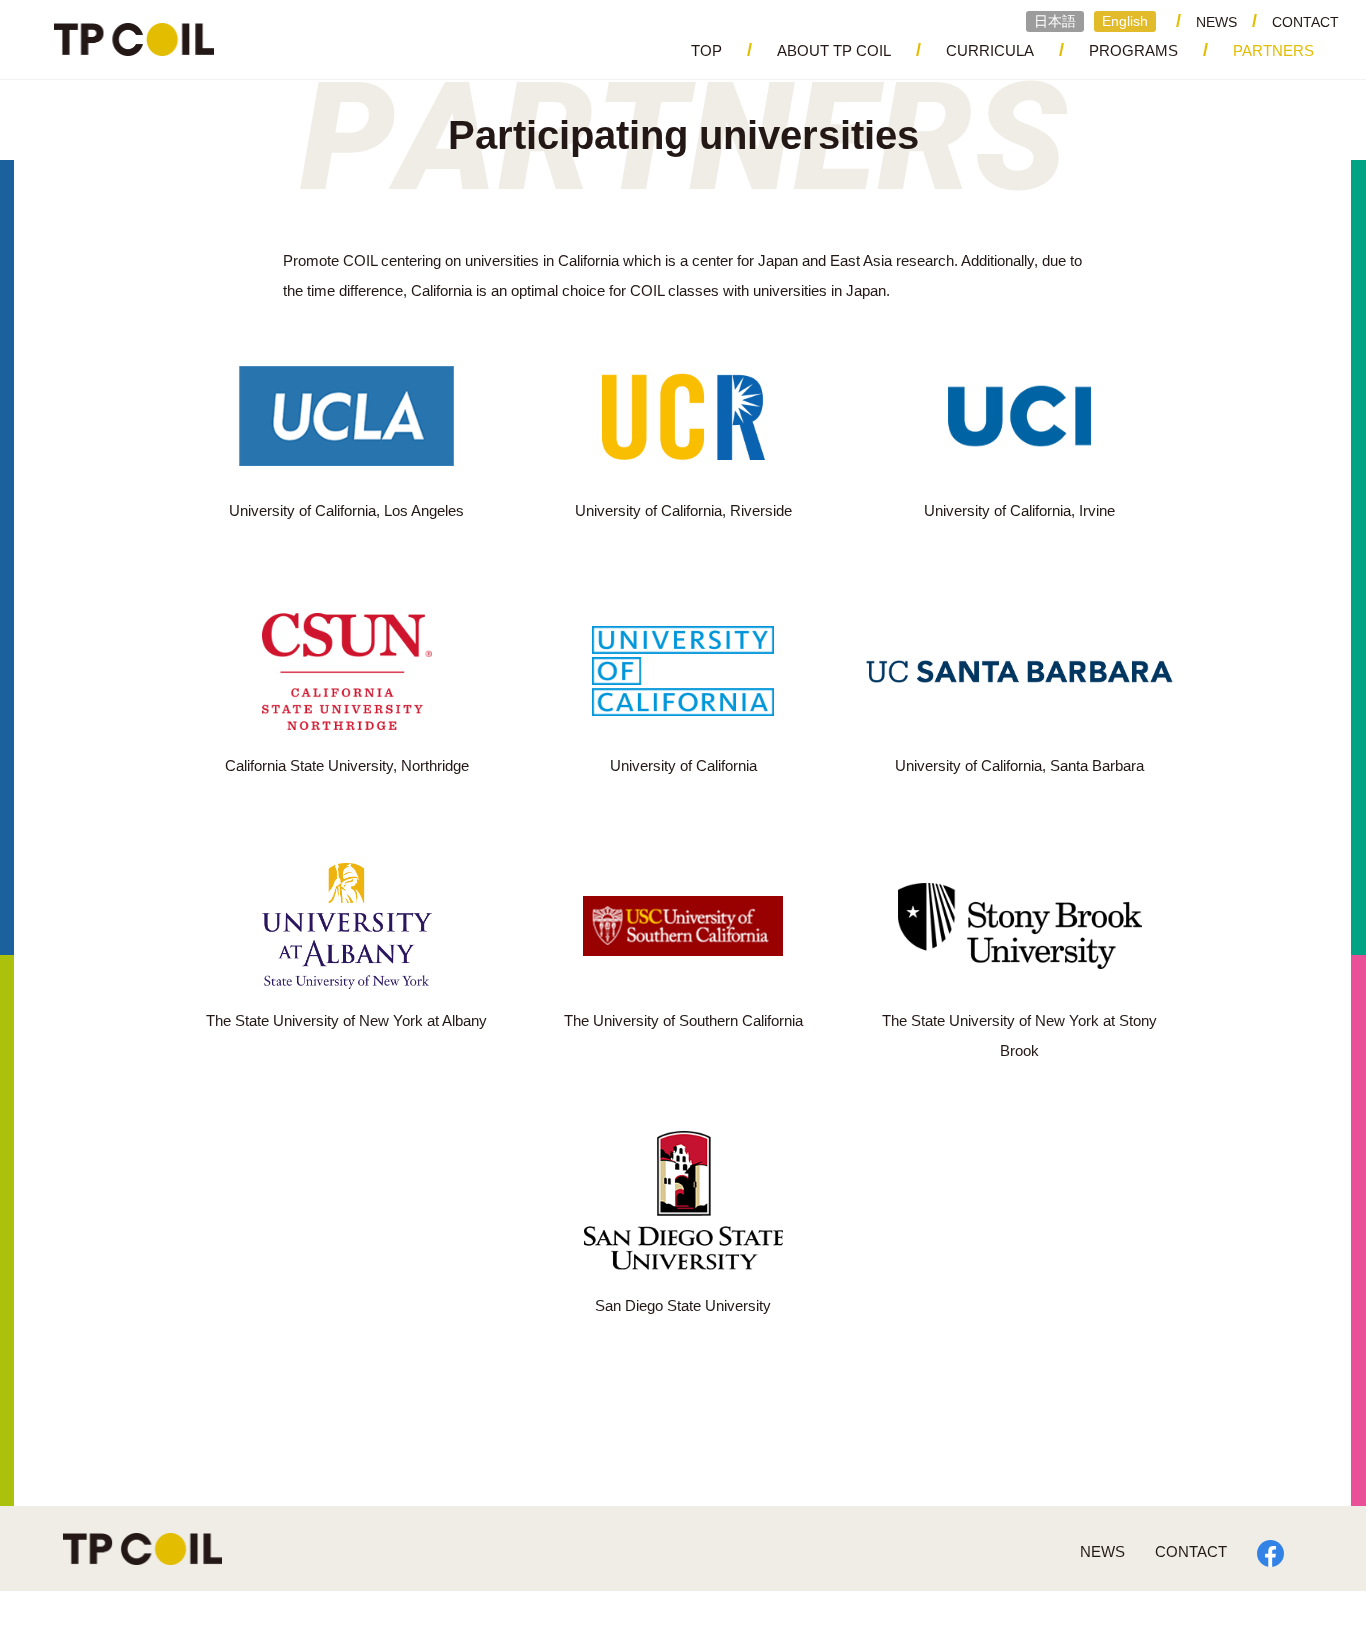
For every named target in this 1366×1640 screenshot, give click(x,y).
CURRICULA (990, 50)
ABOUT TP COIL (834, 50)
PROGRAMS (1133, 50)
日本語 (1055, 21)
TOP (706, 50)
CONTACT (1305, 22)
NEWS (1216, 22)
